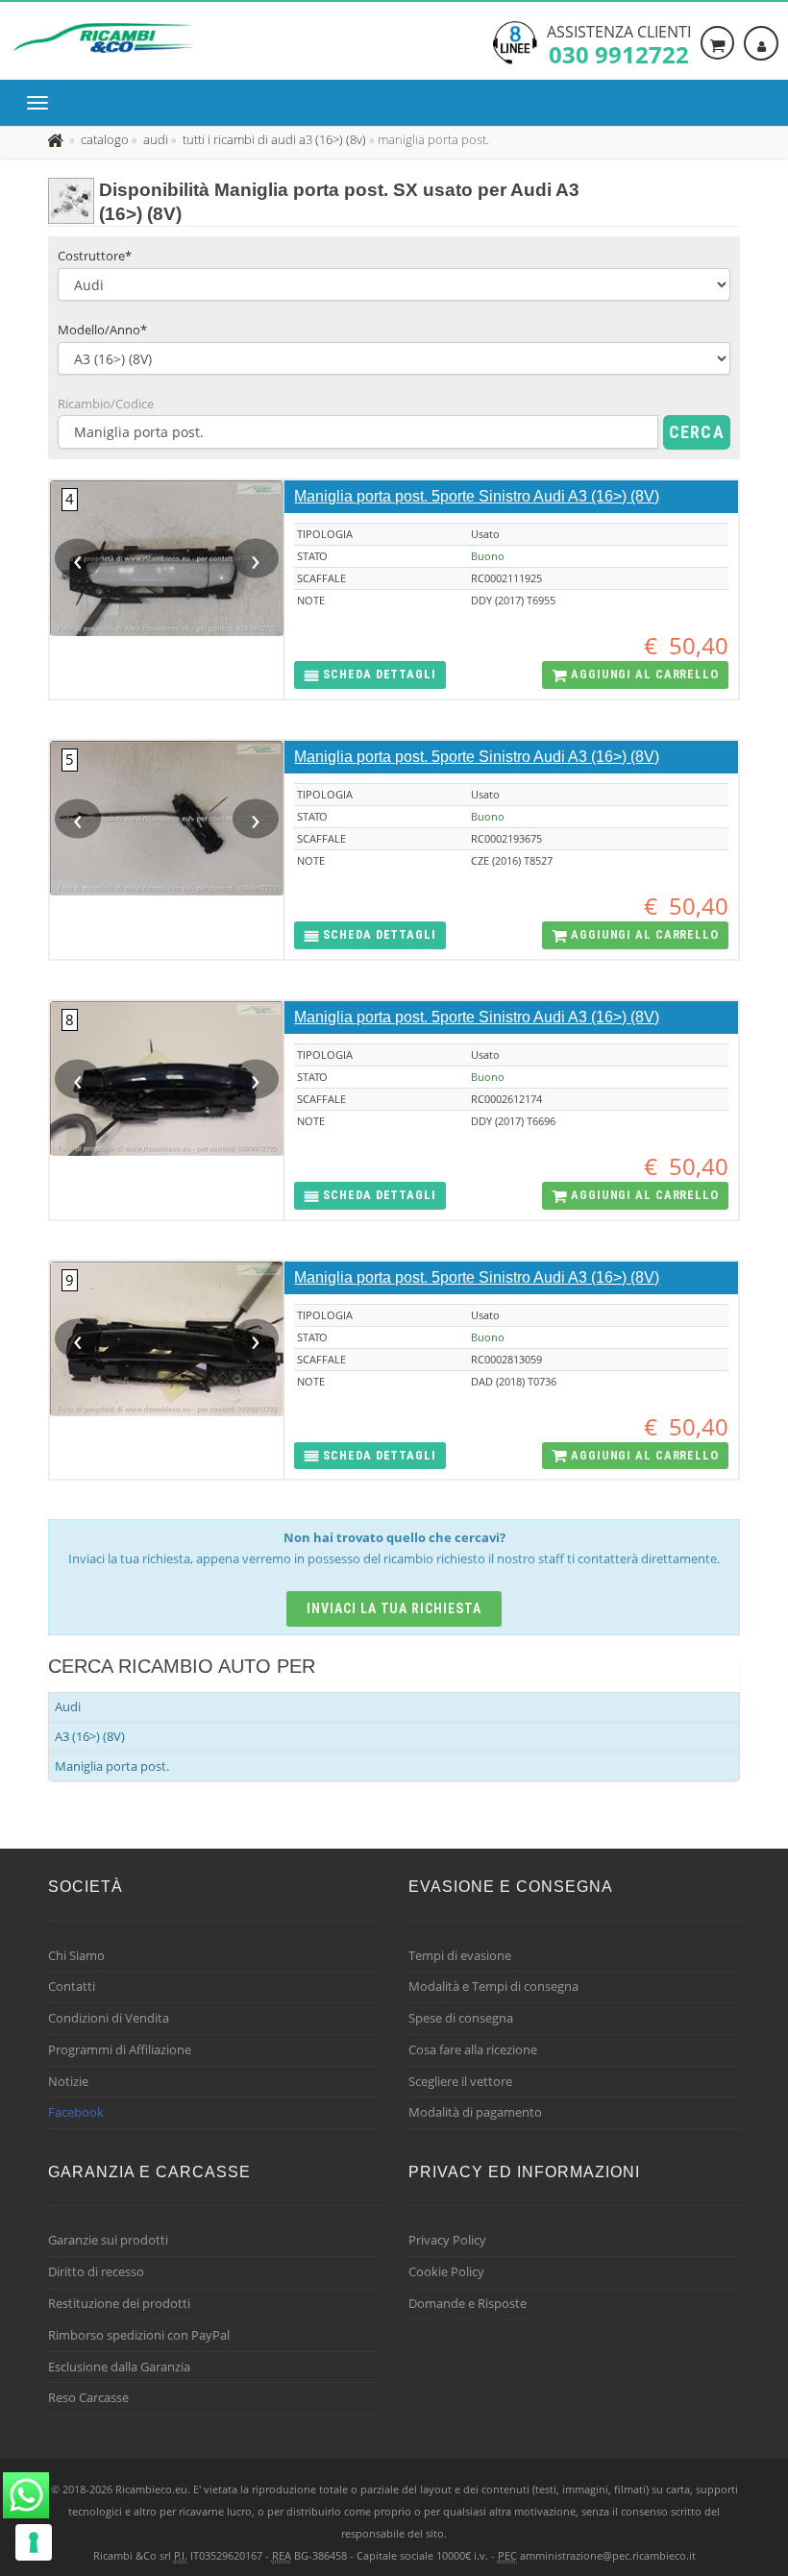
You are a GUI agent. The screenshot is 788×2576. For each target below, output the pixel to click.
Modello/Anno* (102, 330)
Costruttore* (95, 256)
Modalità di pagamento (475, 2112)
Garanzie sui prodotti (108, 2240)
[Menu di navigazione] (42, 103)
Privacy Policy (447, 2240)
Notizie (68, 2081)
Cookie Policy (446, 2271)
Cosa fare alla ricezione (473, 2049)
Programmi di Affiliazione (120, 2049)
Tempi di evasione (460, 1955)
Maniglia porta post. (112, 1766)
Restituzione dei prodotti (119, 2303)
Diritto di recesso (96, 2271)
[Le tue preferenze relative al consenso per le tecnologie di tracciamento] (34, 2542)
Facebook (76, 2112)
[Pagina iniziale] (57, 139)
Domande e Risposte (468, 2303)
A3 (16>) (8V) (90, 1736)
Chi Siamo (76, 1955)
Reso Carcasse (88, 2397)
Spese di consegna (461, 2018)
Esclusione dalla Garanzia (119, 2367)
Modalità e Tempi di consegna (493, 1986)
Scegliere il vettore (460, 2081)
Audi (68, 1706)
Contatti (72, 1986)
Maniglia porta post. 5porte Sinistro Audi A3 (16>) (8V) (477, 496)
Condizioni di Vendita (109, 2018)
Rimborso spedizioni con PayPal (139, 2335)
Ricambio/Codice (106, 404)
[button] (369, 675)
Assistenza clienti (619, 43)
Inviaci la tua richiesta (394, 1608)
